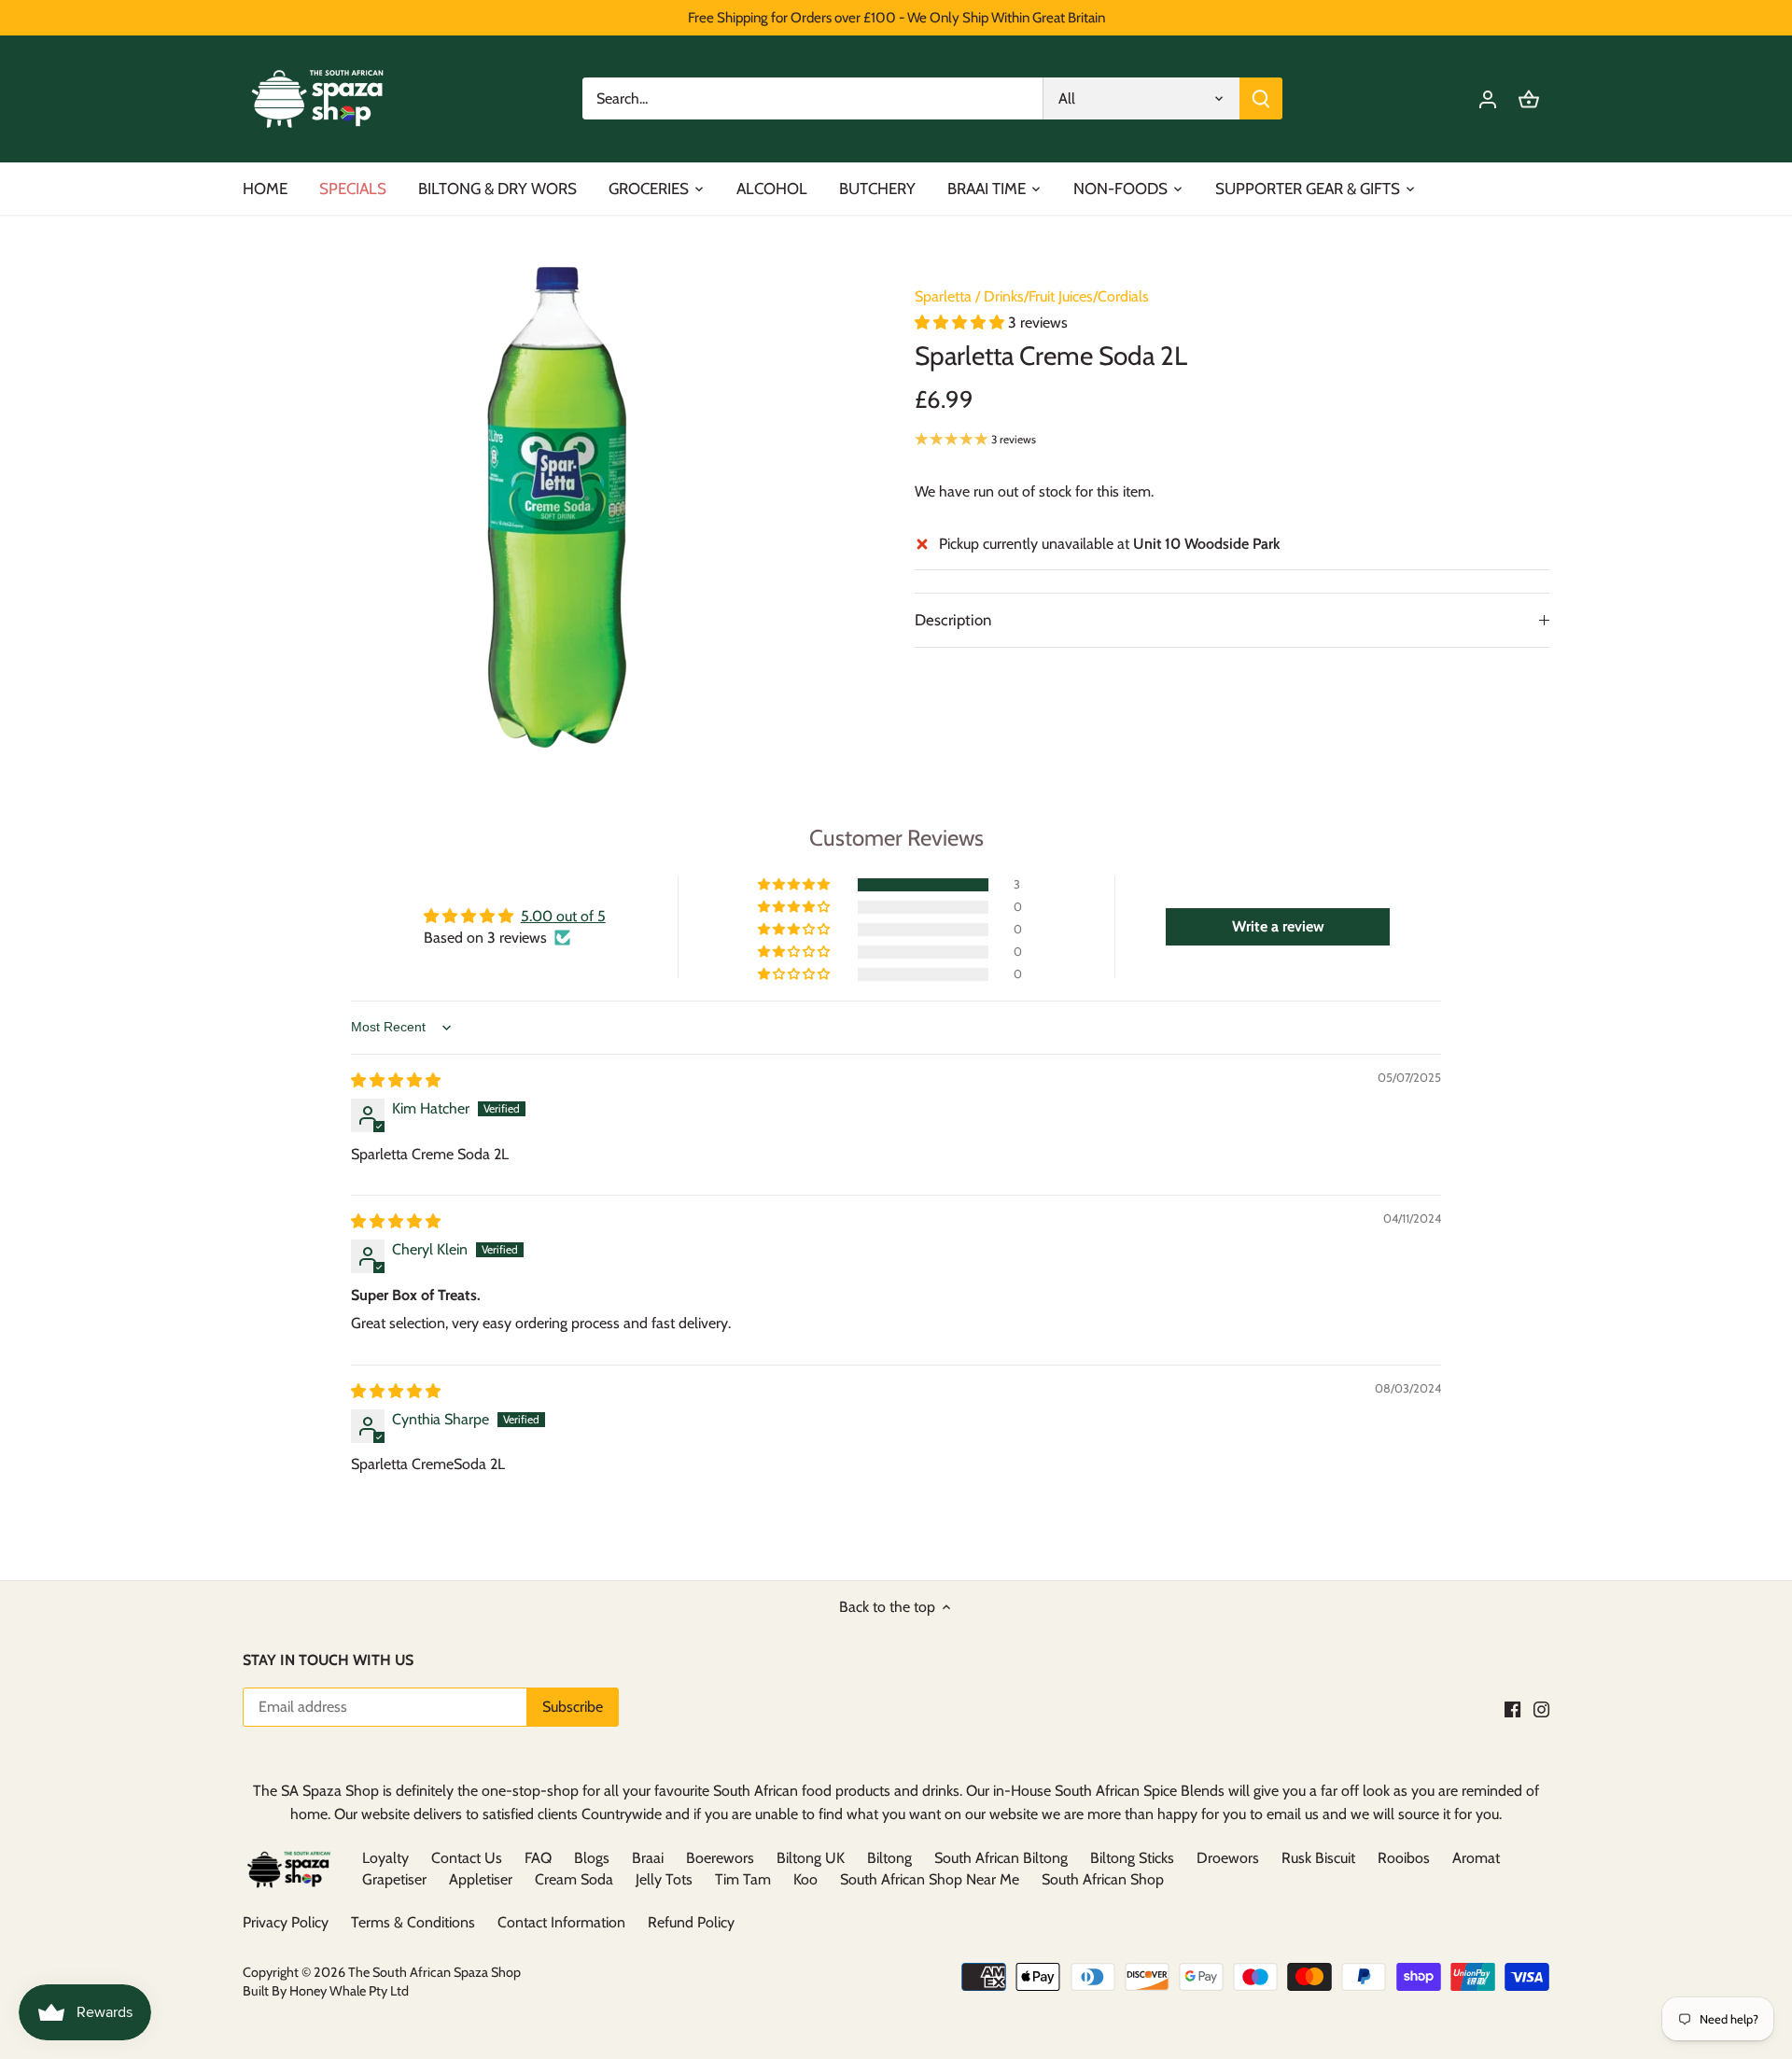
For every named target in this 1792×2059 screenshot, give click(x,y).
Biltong (889, 1858)
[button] (961, 322)
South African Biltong (1001, 1858)
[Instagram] (1541, 1708)
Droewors (1228, 1858)
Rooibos (1404, 1858)
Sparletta (943, 296)
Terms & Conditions (413, 1922)
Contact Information (561, 1922)
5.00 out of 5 (563, 916)
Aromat (1476, 1858)
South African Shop (1103, 1879)
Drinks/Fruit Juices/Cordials (1066, 296)
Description (953, 620)
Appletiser (481, 1879)
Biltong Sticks (1132, 1858)
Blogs (592, 1858)
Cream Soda (574, 1879)
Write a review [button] (1278, 926)
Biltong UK (811, 1858)
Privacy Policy (286, 1922)
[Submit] (1261, 98)
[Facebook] (1512, 1708)
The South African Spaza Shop (434, 1972)
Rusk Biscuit (1318, 1858)
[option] (556, 507)
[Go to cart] (1529, 98)
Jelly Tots (664, 1879)
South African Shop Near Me (930, 1879)
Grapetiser (394, 1879)
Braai (648, 1858)
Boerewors (720, 1858)
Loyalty (385, 1858)
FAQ (538, 1858)
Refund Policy (691, 1922)
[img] (396, 1080)
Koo (805, 1879)
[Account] (1488, 98)
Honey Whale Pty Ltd (348, 1991)
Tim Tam (743, 1879)
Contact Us (467, 1858)
